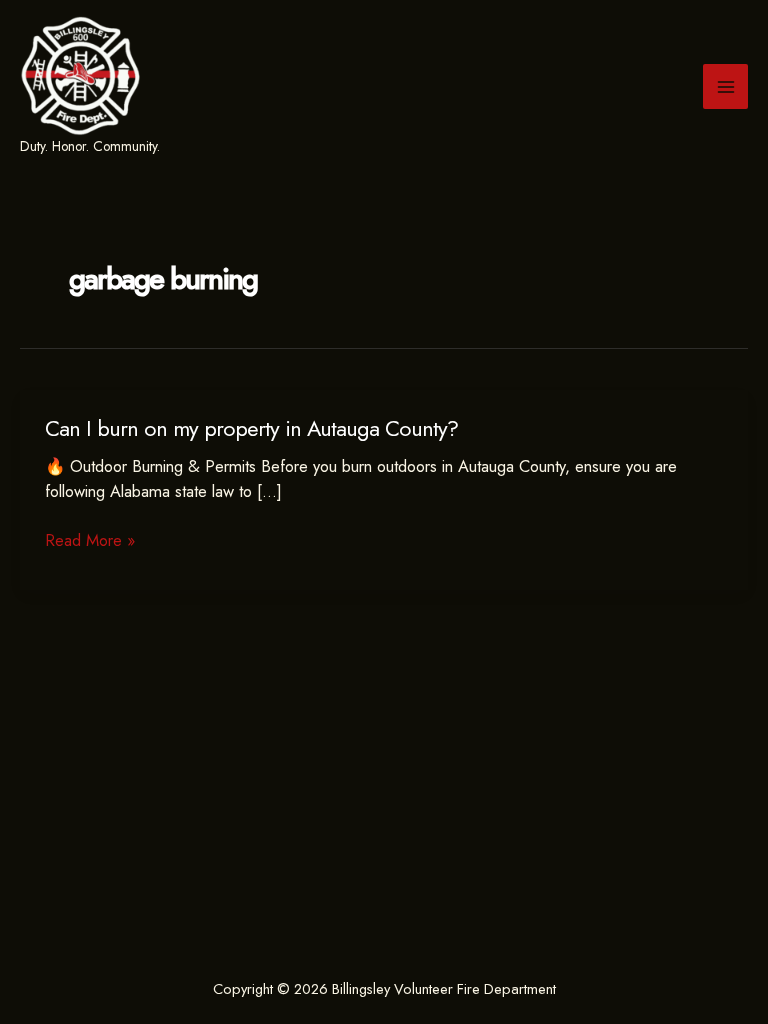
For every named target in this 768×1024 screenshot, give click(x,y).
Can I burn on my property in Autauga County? (251, 428)
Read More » (90, 540)
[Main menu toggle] (725, 86)
